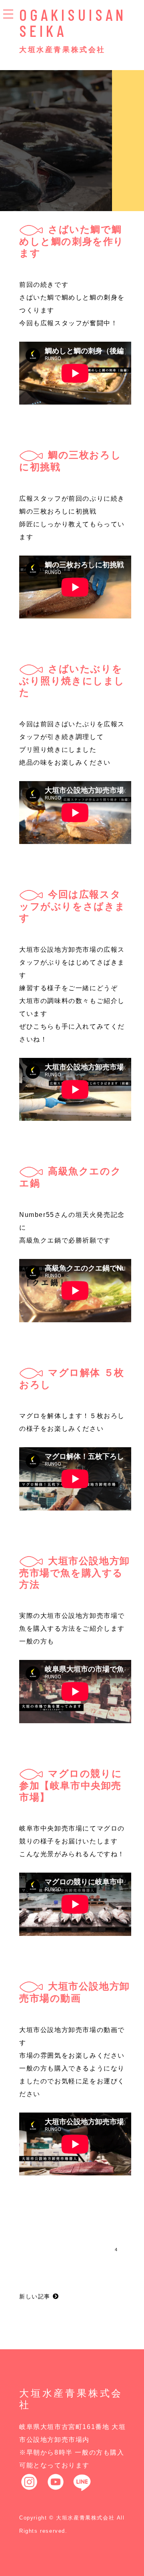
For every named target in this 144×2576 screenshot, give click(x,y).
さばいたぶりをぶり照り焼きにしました (72, 681)
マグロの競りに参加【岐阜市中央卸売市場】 (71, 1785)
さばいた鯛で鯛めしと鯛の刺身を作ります (72, 241)
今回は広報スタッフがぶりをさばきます (72, 906)
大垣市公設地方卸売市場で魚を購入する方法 (75, 1573)
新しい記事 (36, 2296)
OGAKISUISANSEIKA (73, 22)
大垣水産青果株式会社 (62, 50)
